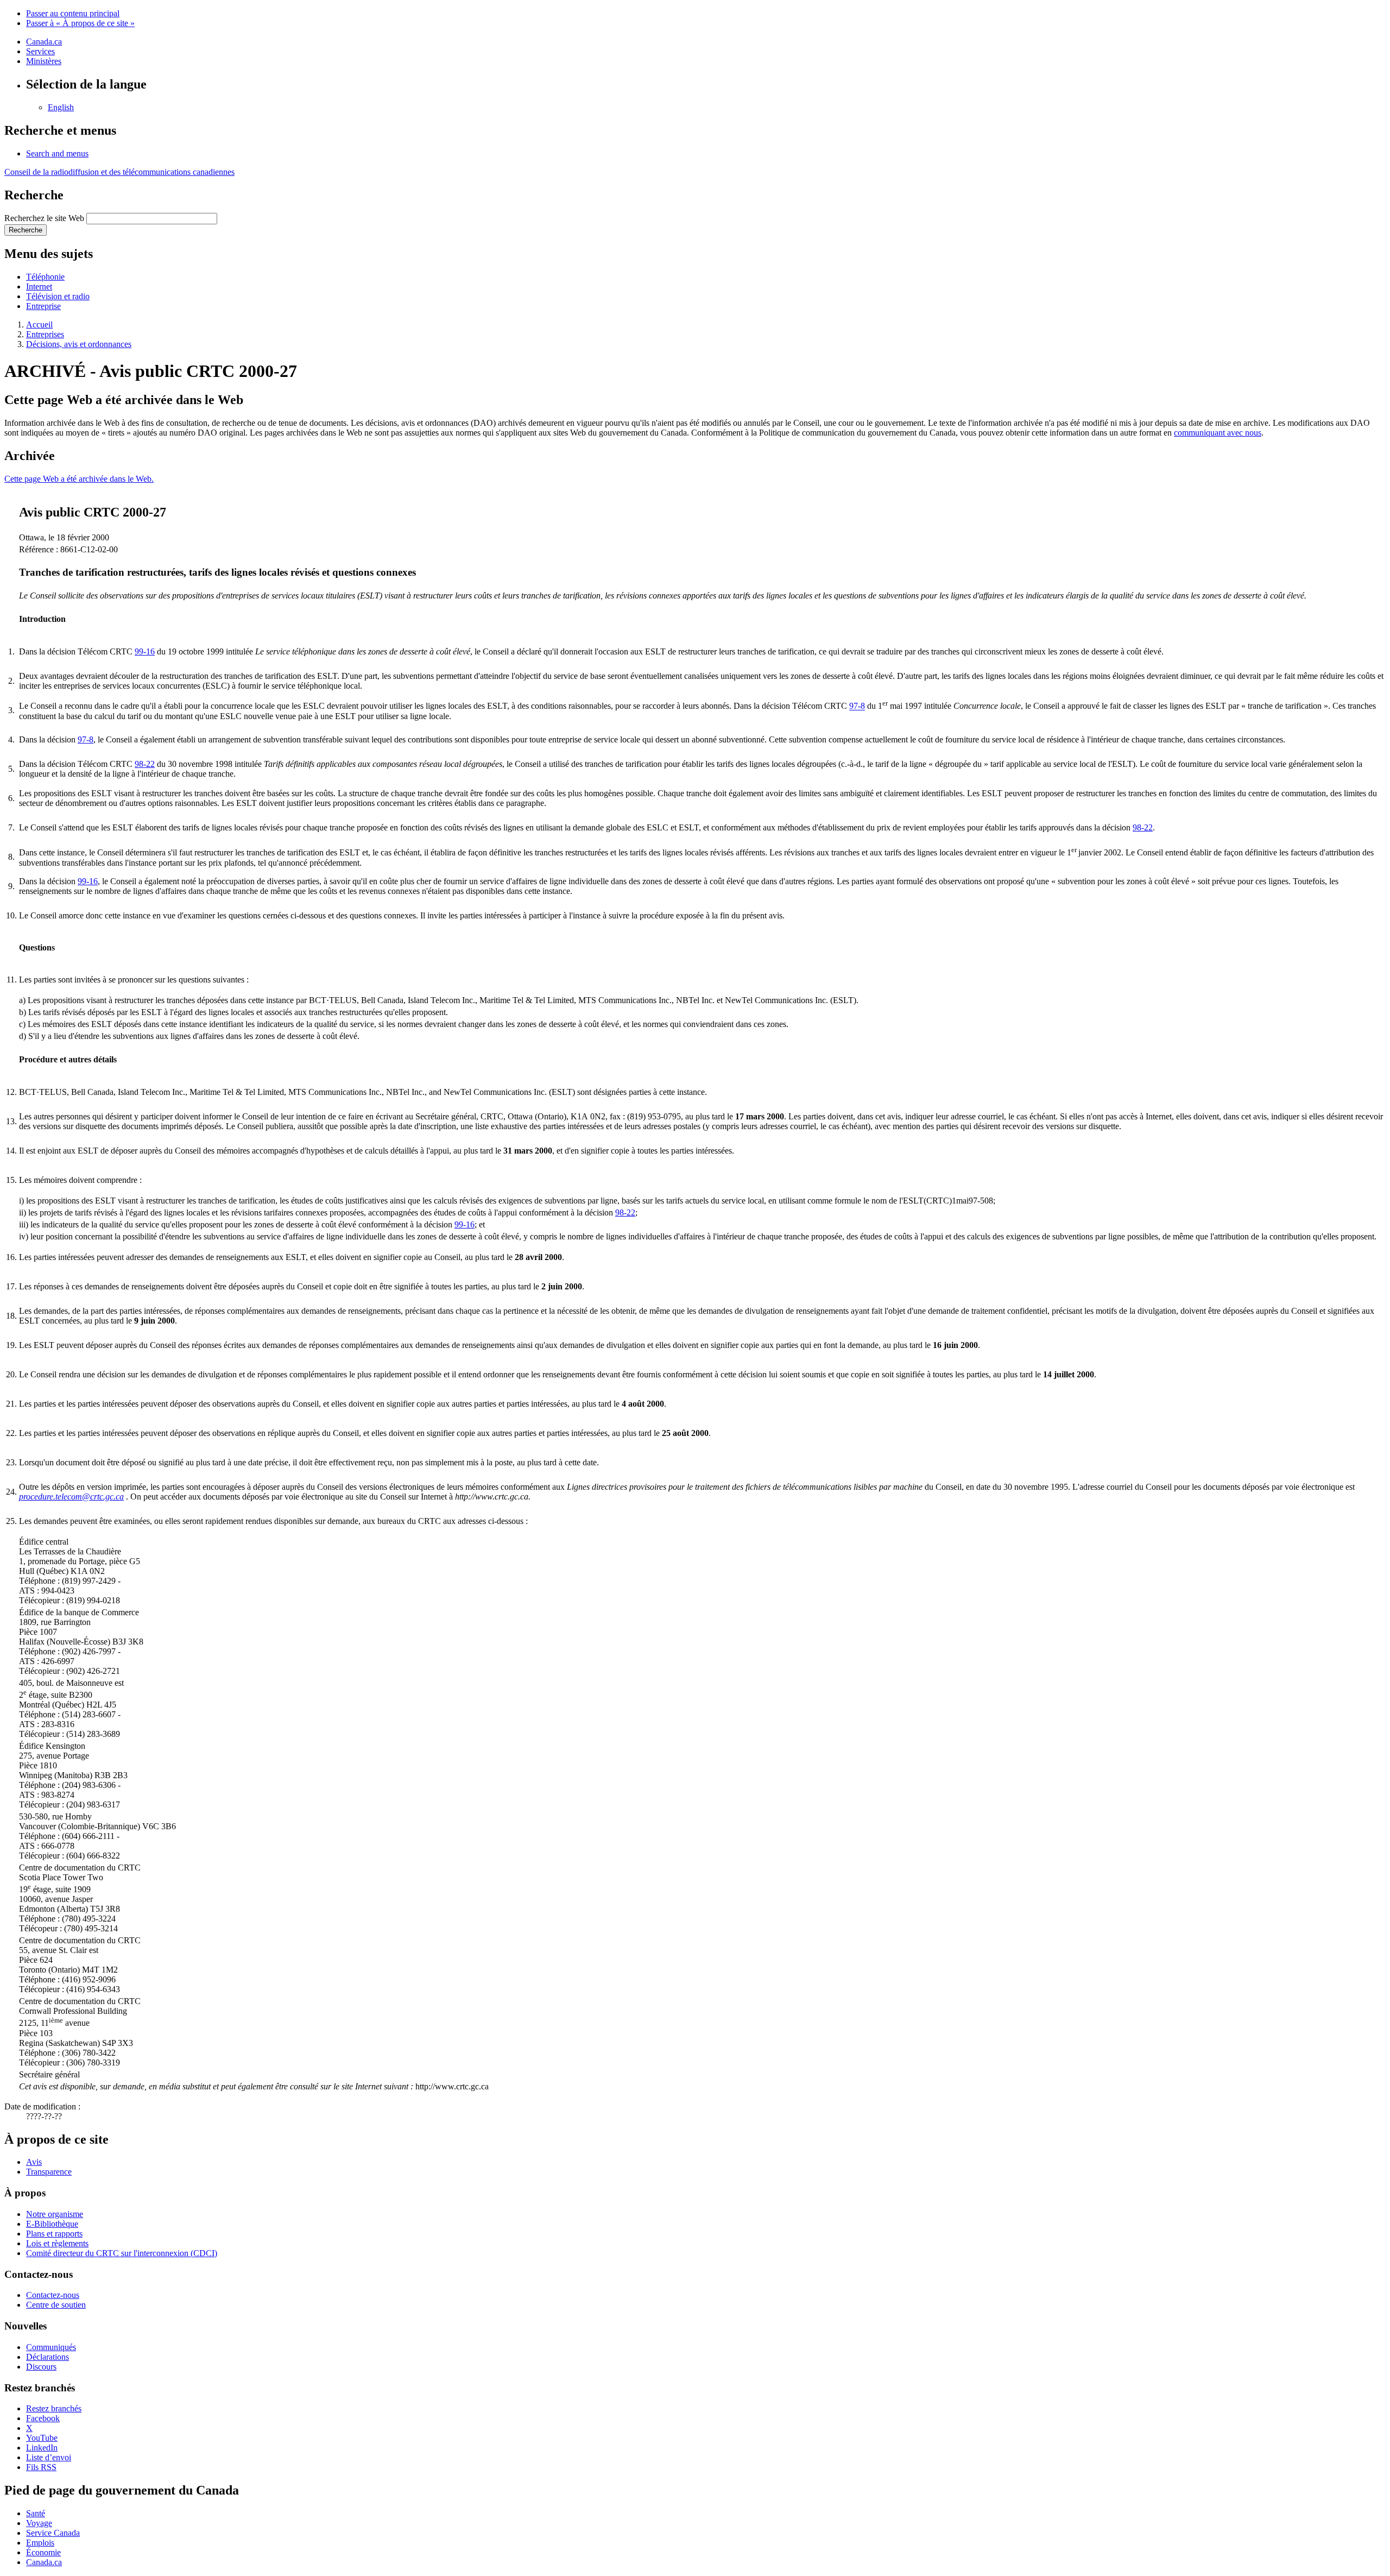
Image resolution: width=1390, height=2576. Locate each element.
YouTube (42, 2438)
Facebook (43, 2418)
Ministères (44, 61)
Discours (41, 2367)
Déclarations (48, 2357)
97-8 (857, 706)
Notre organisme (55, 2214)
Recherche (26, 230)
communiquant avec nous (1218, 433)
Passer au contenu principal (73, 13)
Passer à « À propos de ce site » (80, 23)
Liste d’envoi (49, 2457)
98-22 (145, 764)
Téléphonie (45, 277)
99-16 (145, 651)
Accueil (39, 325)
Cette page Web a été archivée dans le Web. (79, 479)
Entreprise (43, 306)
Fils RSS (41, 2467)
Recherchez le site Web (44, 218)
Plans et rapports (54, 2234)
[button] (57, 153)
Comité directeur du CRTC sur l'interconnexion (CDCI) (122, 2253)
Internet (39, 286)
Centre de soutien (56, 2305)
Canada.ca (44, 42)
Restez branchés (54, 2408)
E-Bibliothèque (52, 2224)
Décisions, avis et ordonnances (79, 344)
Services (40, 51)
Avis (34, 2162)
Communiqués (51, 2347)
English (61, 107)
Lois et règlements (57, 2243)
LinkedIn (42, 2448)
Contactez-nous (53, 2295)
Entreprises (45, 334)
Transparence (49, 2172)
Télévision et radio (58, 296)
